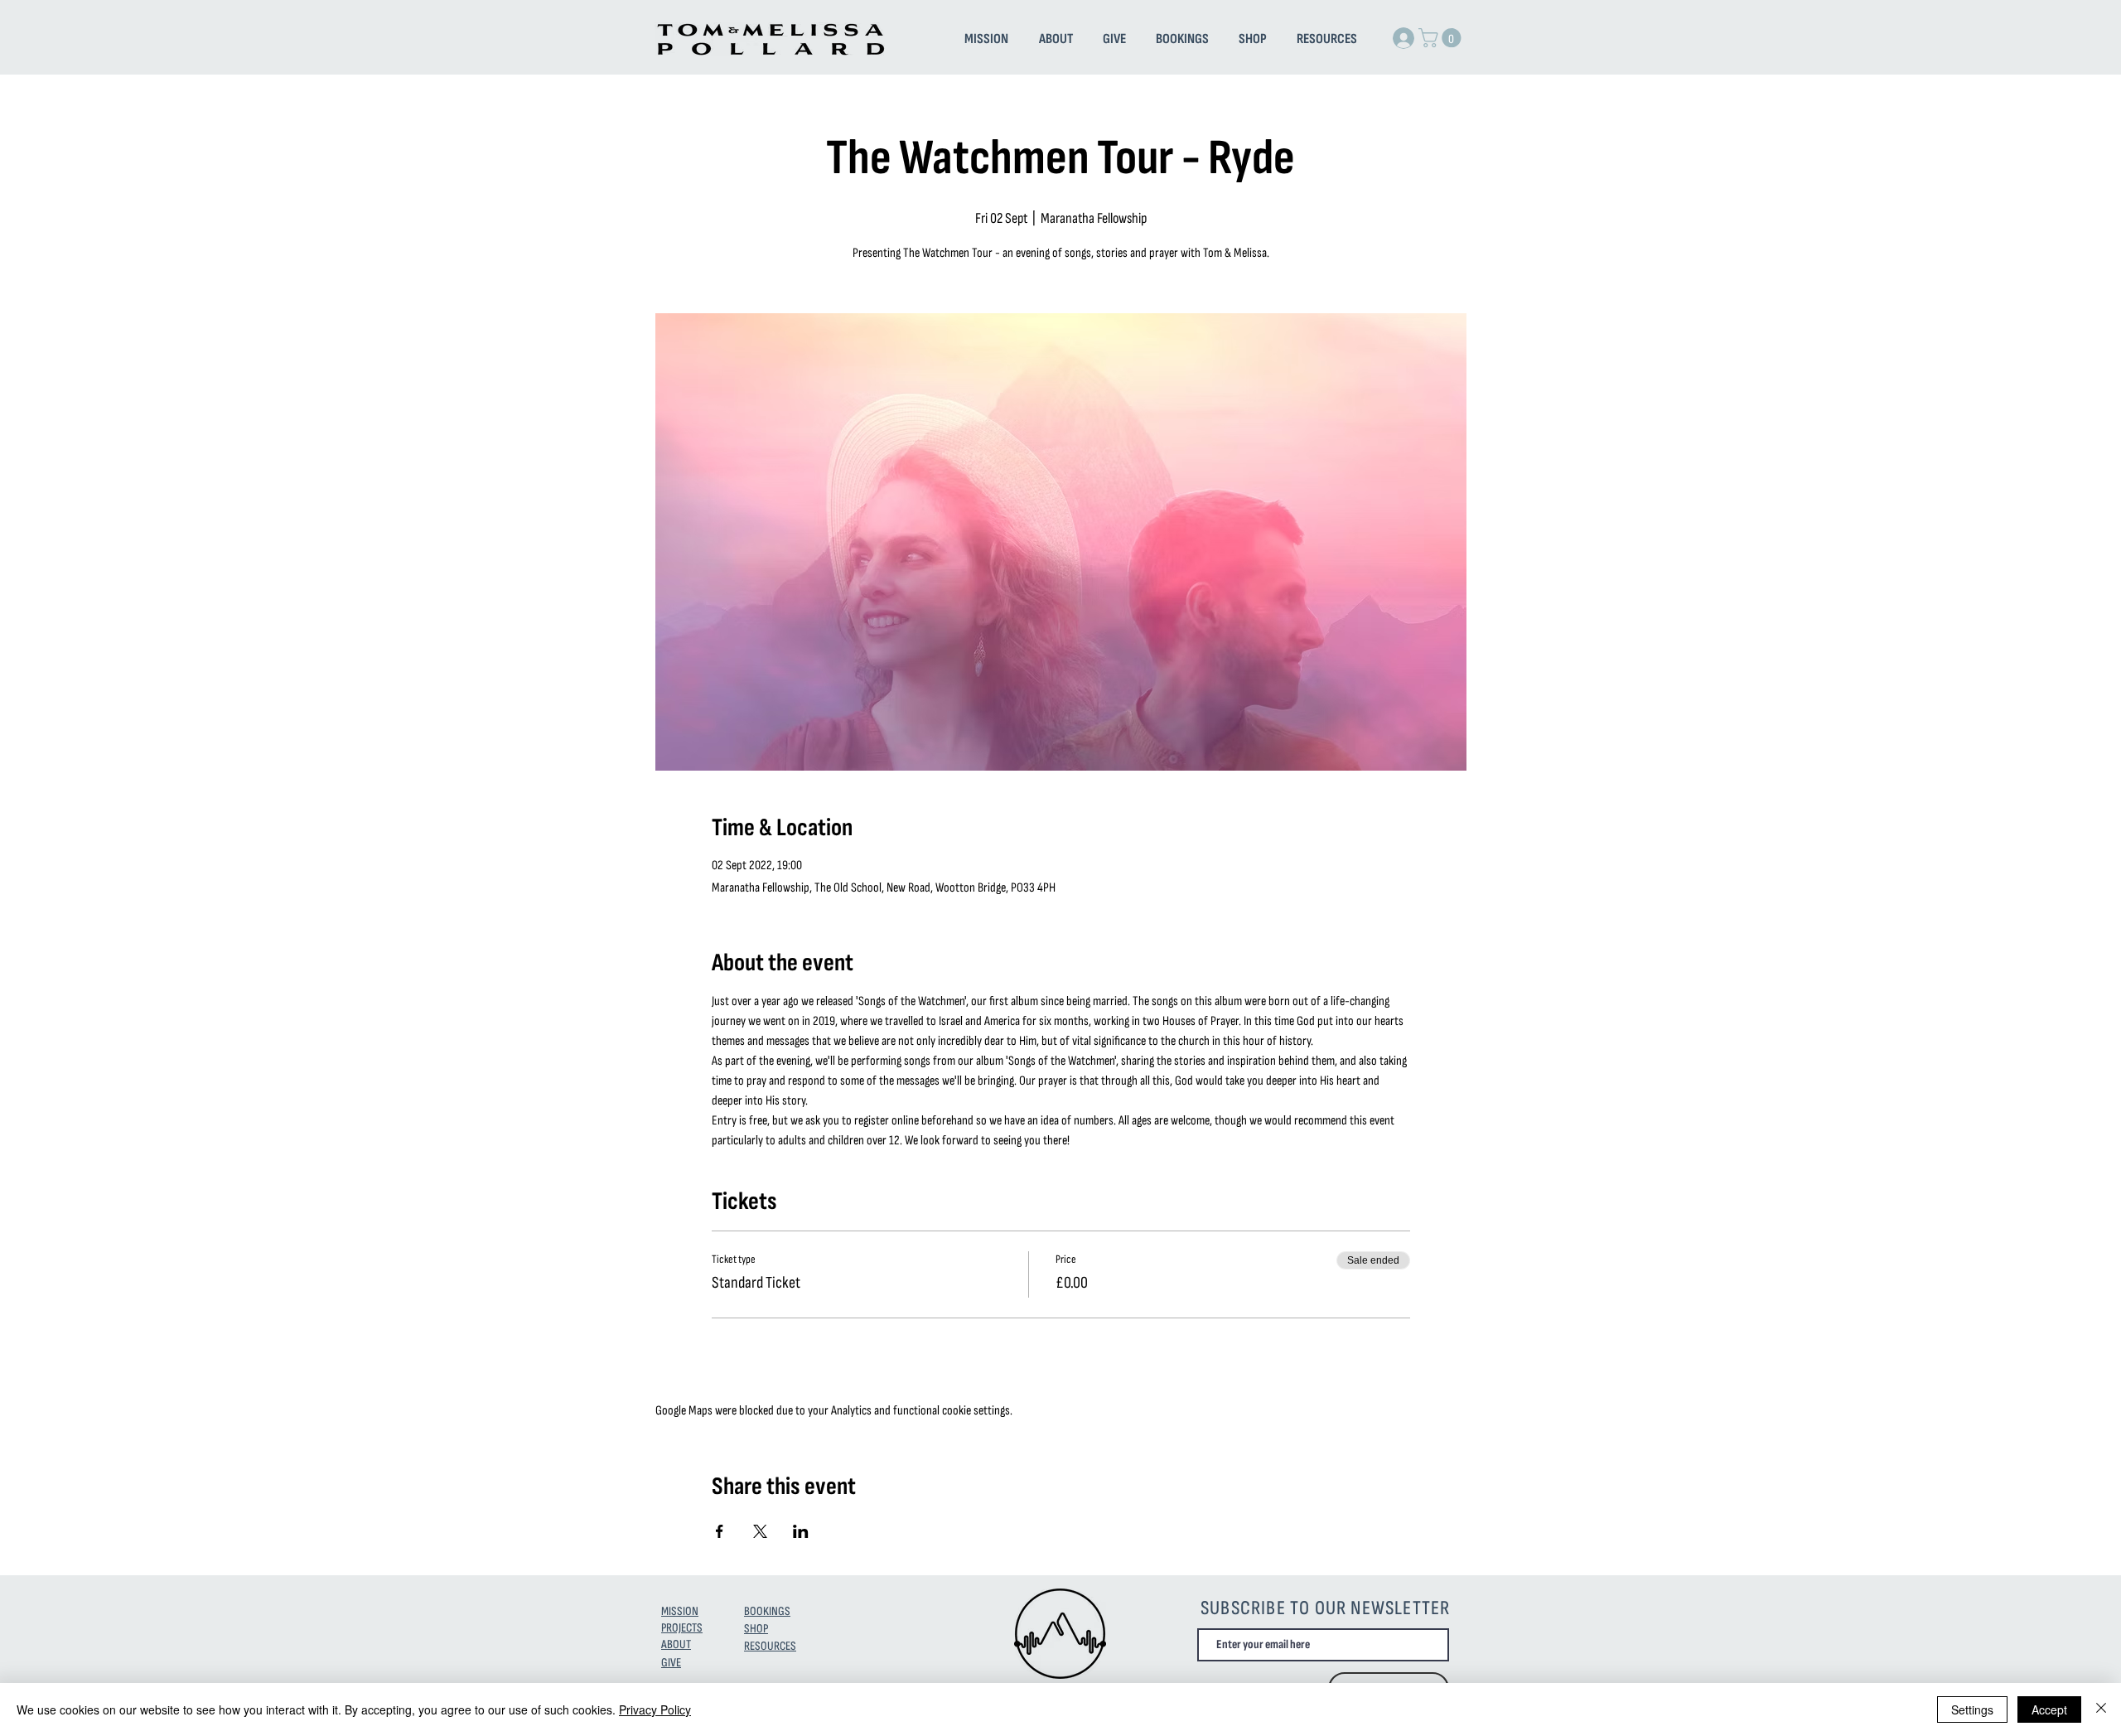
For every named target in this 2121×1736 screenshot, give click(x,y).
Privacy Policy (655, 1709)
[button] (1442, 38)
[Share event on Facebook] (720, 1531)
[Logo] (1060, 1634)
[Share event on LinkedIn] (801, 1531)
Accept (2049, 1709)
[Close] (2101, 1709)
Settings (1972, 1709)
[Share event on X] (760, 1531)
